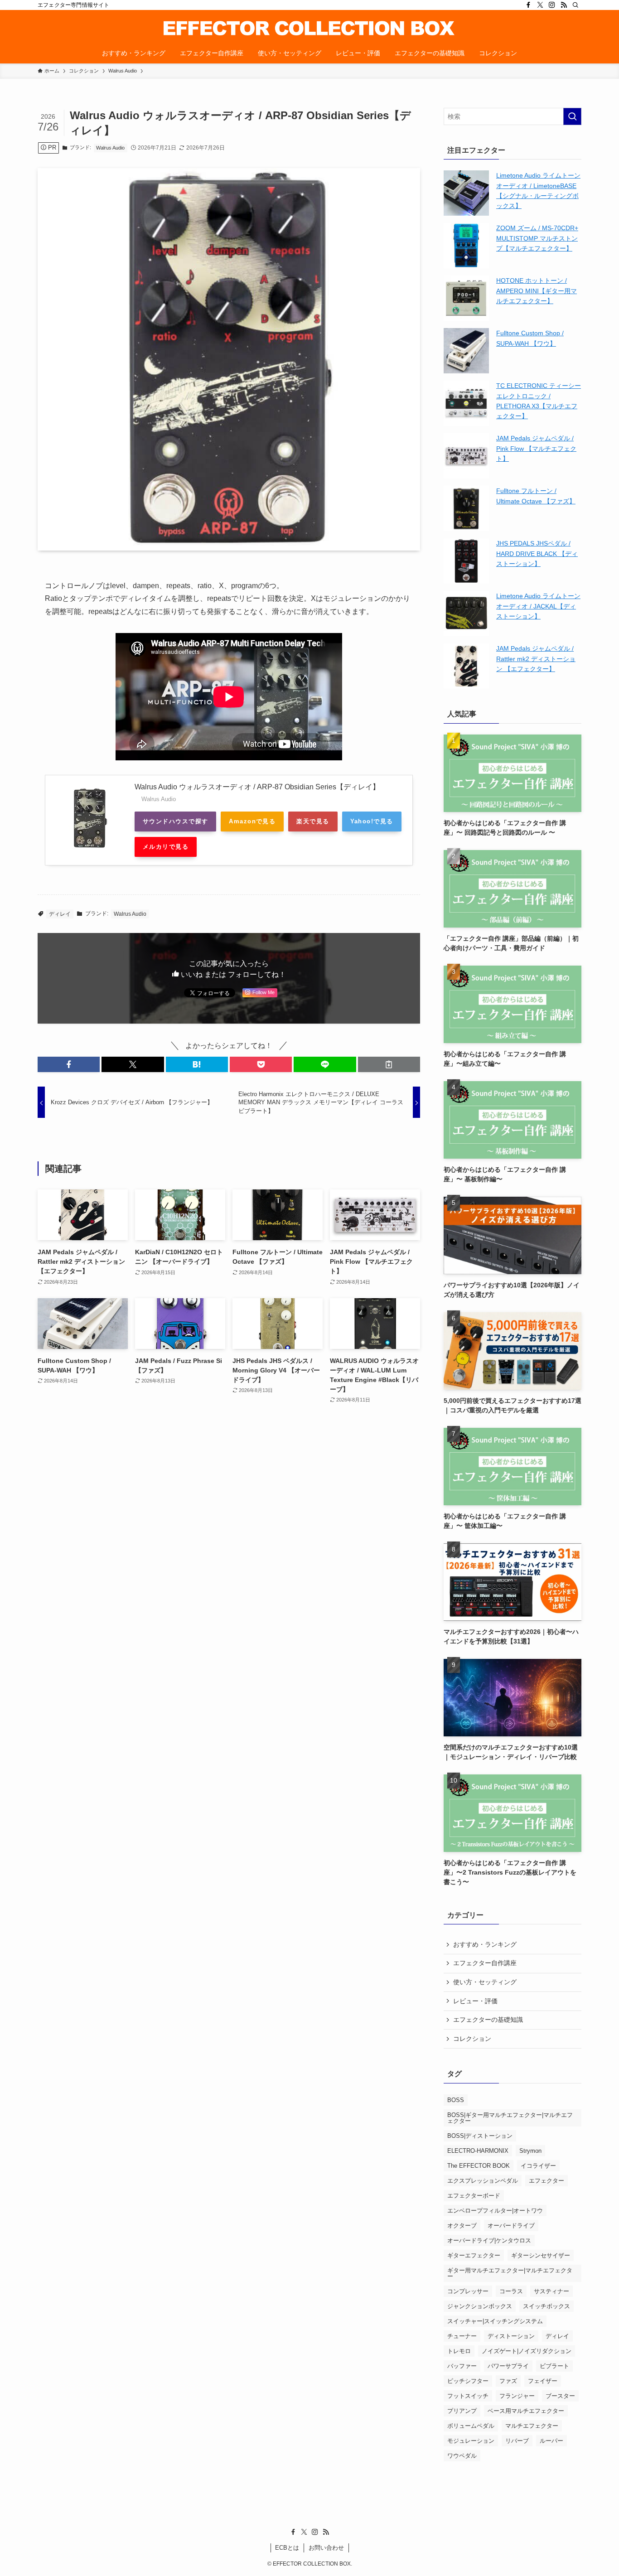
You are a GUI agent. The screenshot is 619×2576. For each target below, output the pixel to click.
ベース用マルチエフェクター (526, 2411)
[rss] (564, 5)
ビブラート (554, 2366)
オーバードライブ (511, 2226)
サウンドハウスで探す (175, 821)
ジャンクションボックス (480, 2306)
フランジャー (517, 2396)
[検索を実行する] (572, 116)
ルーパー (551, 2441)
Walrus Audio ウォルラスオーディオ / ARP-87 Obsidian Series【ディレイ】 (257, 787)
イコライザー (538, 2166)
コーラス (511, 2291)
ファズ (508, 2381)
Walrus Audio (110, 148)
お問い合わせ (326, 2548)
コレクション (472, 2039)
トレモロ (459, 2351)
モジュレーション (471, 2441)
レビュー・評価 (475, 2001)
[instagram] (552, 5)
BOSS (456, 2100)
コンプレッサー (468, 2291)
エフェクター (546, 2181)
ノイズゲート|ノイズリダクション (527, 2351)
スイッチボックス (546, 2306)
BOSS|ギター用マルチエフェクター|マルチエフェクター (510, 2118)
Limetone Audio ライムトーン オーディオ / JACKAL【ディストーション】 (538, 606)
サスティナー (551, 2291)
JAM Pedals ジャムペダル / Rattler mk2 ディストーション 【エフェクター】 (536, 659)
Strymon (530, 2151)
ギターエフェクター (474, 2255)
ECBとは (287, 2548)
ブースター (560, 2396)
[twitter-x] (540, 5)
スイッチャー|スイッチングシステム (495, 2321)
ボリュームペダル (471, 2426)
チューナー (462, 2336)
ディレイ (60, 914)
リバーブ (517, 2441)
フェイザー (543, 2381)
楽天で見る (313, 821)
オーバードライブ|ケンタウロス (489, 2240)
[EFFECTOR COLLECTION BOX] (309, 28)
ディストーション (511, 2336)
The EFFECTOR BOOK (479, 2166)
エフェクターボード (474, 2196)
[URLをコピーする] (389, 1064)
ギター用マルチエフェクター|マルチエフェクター (510, 2273)
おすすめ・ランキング (485, 1944)
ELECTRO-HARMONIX (478, 2151)
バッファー (462, 2366)
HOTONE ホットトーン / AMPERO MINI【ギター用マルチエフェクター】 (537, 291)
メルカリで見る (166, 847)
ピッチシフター (468, 2381)
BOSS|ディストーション (480, 2136)
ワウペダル (462, 2456)
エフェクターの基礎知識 (488, 2020)
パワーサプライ (508, 2366)
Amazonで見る (252, 821)
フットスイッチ (468, 2396)
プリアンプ (462, 2411)
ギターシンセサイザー (541, 2255)
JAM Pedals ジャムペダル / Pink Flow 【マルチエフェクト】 (536, 448)
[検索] (575, 5)
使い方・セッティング (485, 1982)
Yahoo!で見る (372, 821)
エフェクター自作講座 (485, 1963)
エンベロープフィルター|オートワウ (495, 2211)
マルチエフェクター (532, 2426)
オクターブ (462, 2226)
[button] (69, 1064)
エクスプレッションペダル (483, 2181)
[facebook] (528, 5)
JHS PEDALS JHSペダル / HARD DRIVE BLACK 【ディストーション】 (537, 553)
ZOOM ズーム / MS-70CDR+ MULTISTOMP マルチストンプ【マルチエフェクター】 (537, 238)
